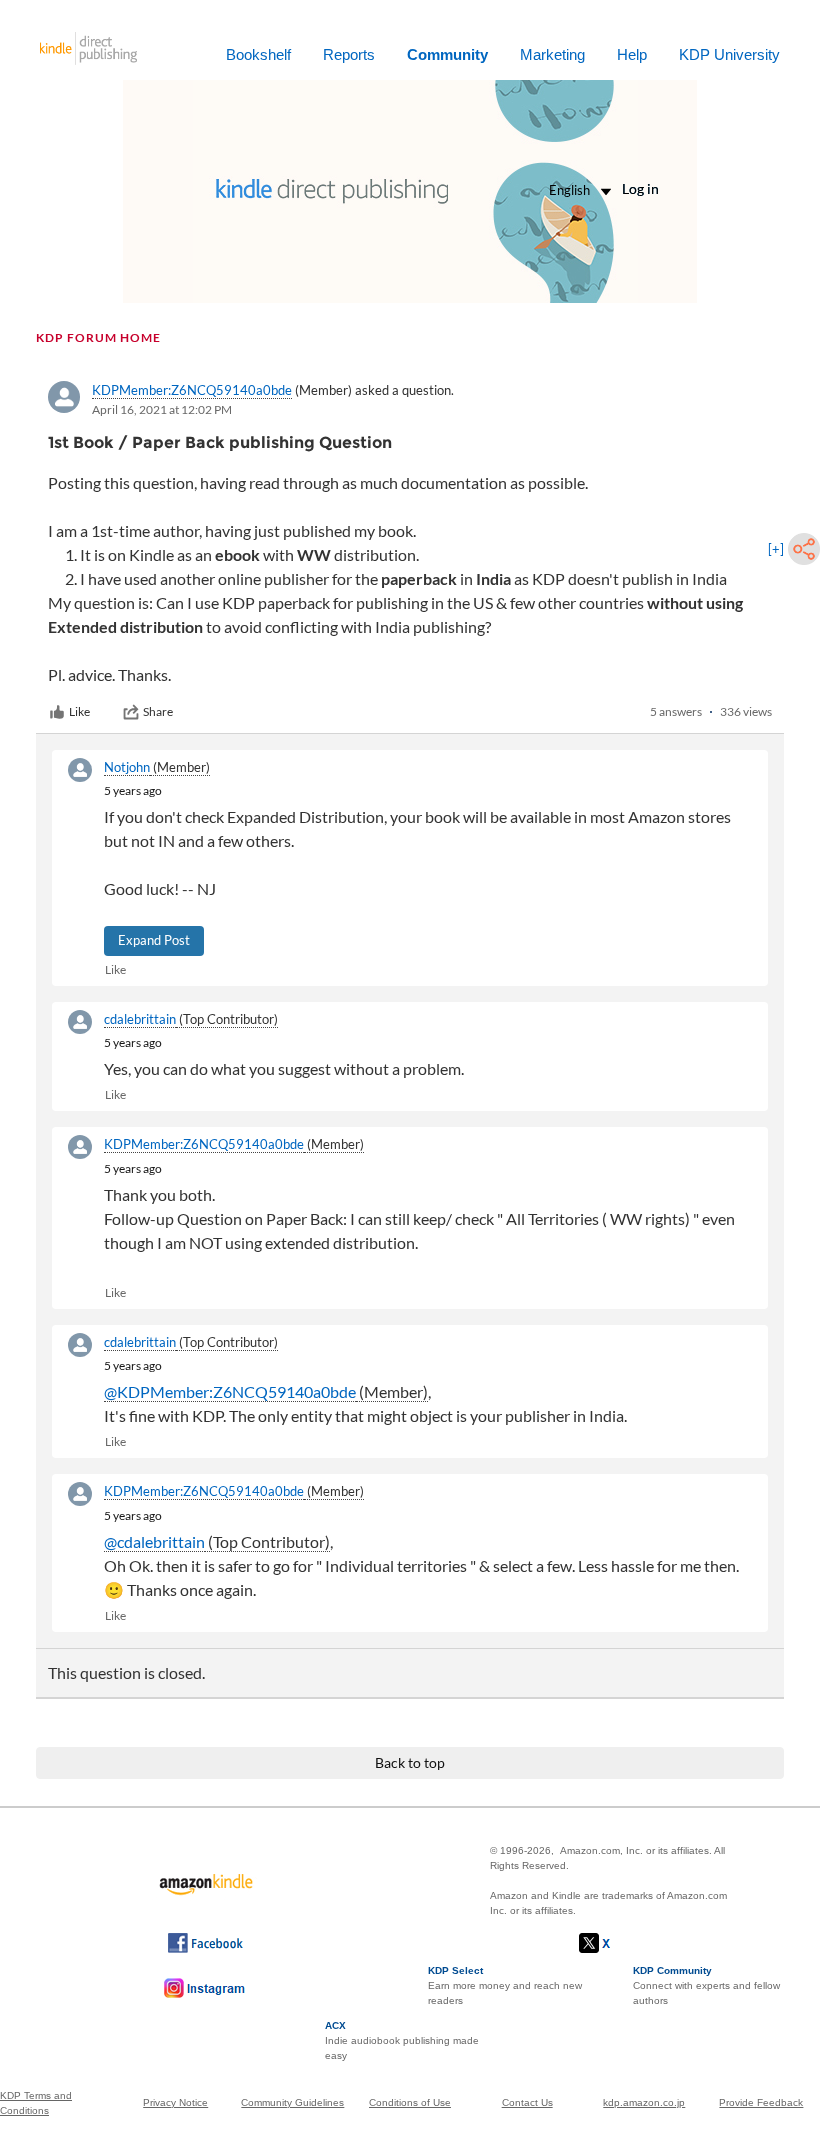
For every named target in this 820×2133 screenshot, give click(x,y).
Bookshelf (258, 54)
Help (632, 54)
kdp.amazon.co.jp (644, 2102)
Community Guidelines (292, 2102)
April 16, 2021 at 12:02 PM (162, 409)
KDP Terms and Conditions (36, 2103)
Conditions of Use (410, 2102)
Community (447, 54)
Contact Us (527, 2102)
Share (158, 711)
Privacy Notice (175, 2102)
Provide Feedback (761, 2102)
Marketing (552, 54)
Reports (349, 54)
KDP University (729, 54)
